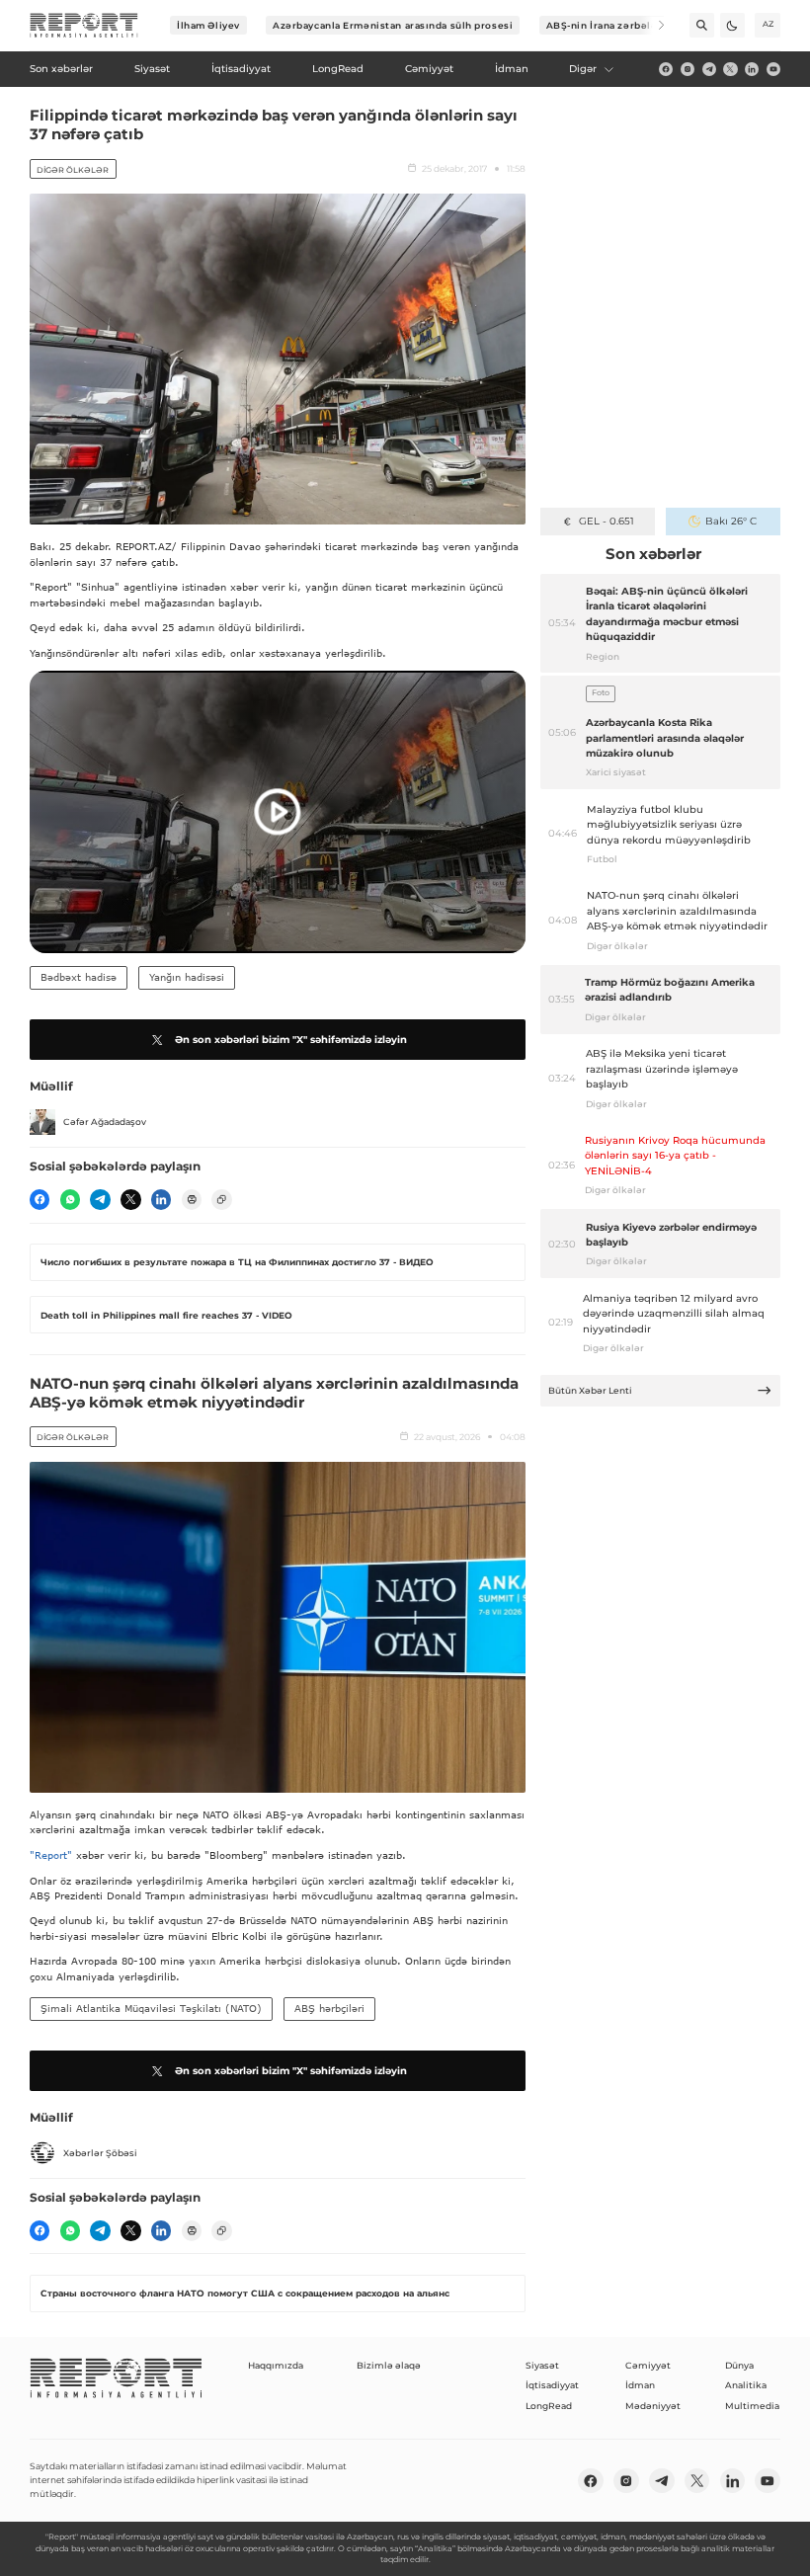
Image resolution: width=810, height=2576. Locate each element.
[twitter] (730, 69)
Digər (583, 69)
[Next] (652, 25)
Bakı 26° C (731, 521)
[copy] (221, 1199)
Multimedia (752, 2406)
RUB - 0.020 (606, 521)
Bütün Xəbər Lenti (590, 1390)
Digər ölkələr (73, 170)
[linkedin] (752, 69)
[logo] (84, 26)
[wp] (70, 1199)
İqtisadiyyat (552, 2385)
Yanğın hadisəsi (187, 977)
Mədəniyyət (653, 2406)
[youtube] (773, 69)
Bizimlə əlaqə (389, 2365)
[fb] (666, 69)
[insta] (688, 69)
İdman (640, 2385)
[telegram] (709, 69)
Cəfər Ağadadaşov (105, 1122)
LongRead (549, 2406)
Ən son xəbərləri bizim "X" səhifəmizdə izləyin (291, 1040)
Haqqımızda (276, 2365)
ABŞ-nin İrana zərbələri (606, 25)
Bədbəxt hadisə (79, 977)
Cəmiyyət (648, 2365)
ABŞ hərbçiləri (329, 2008)
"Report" (51, 1855)
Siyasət (542, 2365)
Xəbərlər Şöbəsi (100, 2153)
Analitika (746, 2385)
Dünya (739, 2365)
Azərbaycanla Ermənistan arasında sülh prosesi (393, 25)
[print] (192, 1199)
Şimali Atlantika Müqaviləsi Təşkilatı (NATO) (151, 2008)
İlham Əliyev (208, 25)
